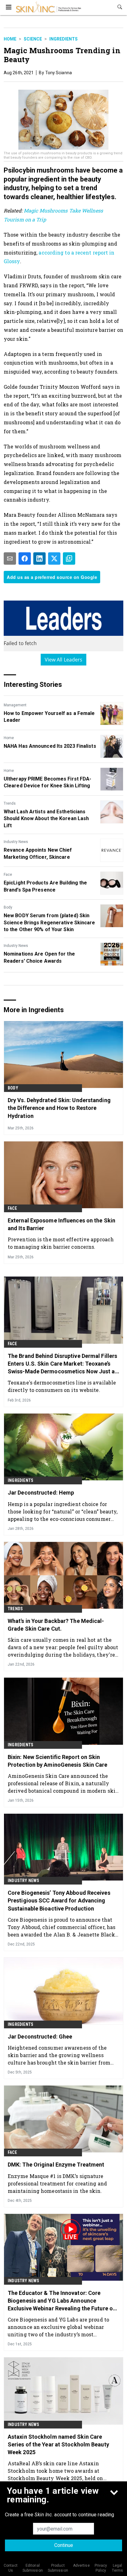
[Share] (25, 558)
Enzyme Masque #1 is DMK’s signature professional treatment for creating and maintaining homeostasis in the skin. (57, 2183)
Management (15, 705)
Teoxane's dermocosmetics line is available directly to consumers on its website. (62, 1386)
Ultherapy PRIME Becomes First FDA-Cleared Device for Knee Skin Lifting (47, 782)
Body (8, 907)
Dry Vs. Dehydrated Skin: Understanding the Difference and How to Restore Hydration (59, 1108)
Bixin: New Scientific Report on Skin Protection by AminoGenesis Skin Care (58, 1761)
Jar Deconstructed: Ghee (40, 2037)
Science (33, 39)
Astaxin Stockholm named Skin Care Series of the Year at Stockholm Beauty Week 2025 (58, 2444)
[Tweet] (54, 558)
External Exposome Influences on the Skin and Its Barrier (61, 1224)
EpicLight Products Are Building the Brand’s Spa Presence (45, 886)
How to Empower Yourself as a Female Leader (49, 717)
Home (10, 39)
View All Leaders (64, 660)
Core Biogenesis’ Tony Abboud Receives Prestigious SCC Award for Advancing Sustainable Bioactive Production (59, 1900)
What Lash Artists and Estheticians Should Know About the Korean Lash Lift (46, 819)
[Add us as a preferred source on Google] (69, 558)
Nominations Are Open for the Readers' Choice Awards (39, 957)
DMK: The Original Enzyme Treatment (56, 2165)
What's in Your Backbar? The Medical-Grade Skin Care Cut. (56, 1625)
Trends (10, 803)
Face (8, 875)
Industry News (16, 842)
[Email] (10, 558)
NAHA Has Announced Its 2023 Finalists (50, 746)
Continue (64, 2545)
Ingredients (63, 39)
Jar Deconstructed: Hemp (41, 1493)
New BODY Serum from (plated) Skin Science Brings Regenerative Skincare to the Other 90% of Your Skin (49, 922)
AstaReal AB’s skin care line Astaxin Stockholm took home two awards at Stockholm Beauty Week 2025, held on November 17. (55, 2471)
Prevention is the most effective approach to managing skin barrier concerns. (61, 1243)
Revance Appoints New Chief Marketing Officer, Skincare (38, 853)
